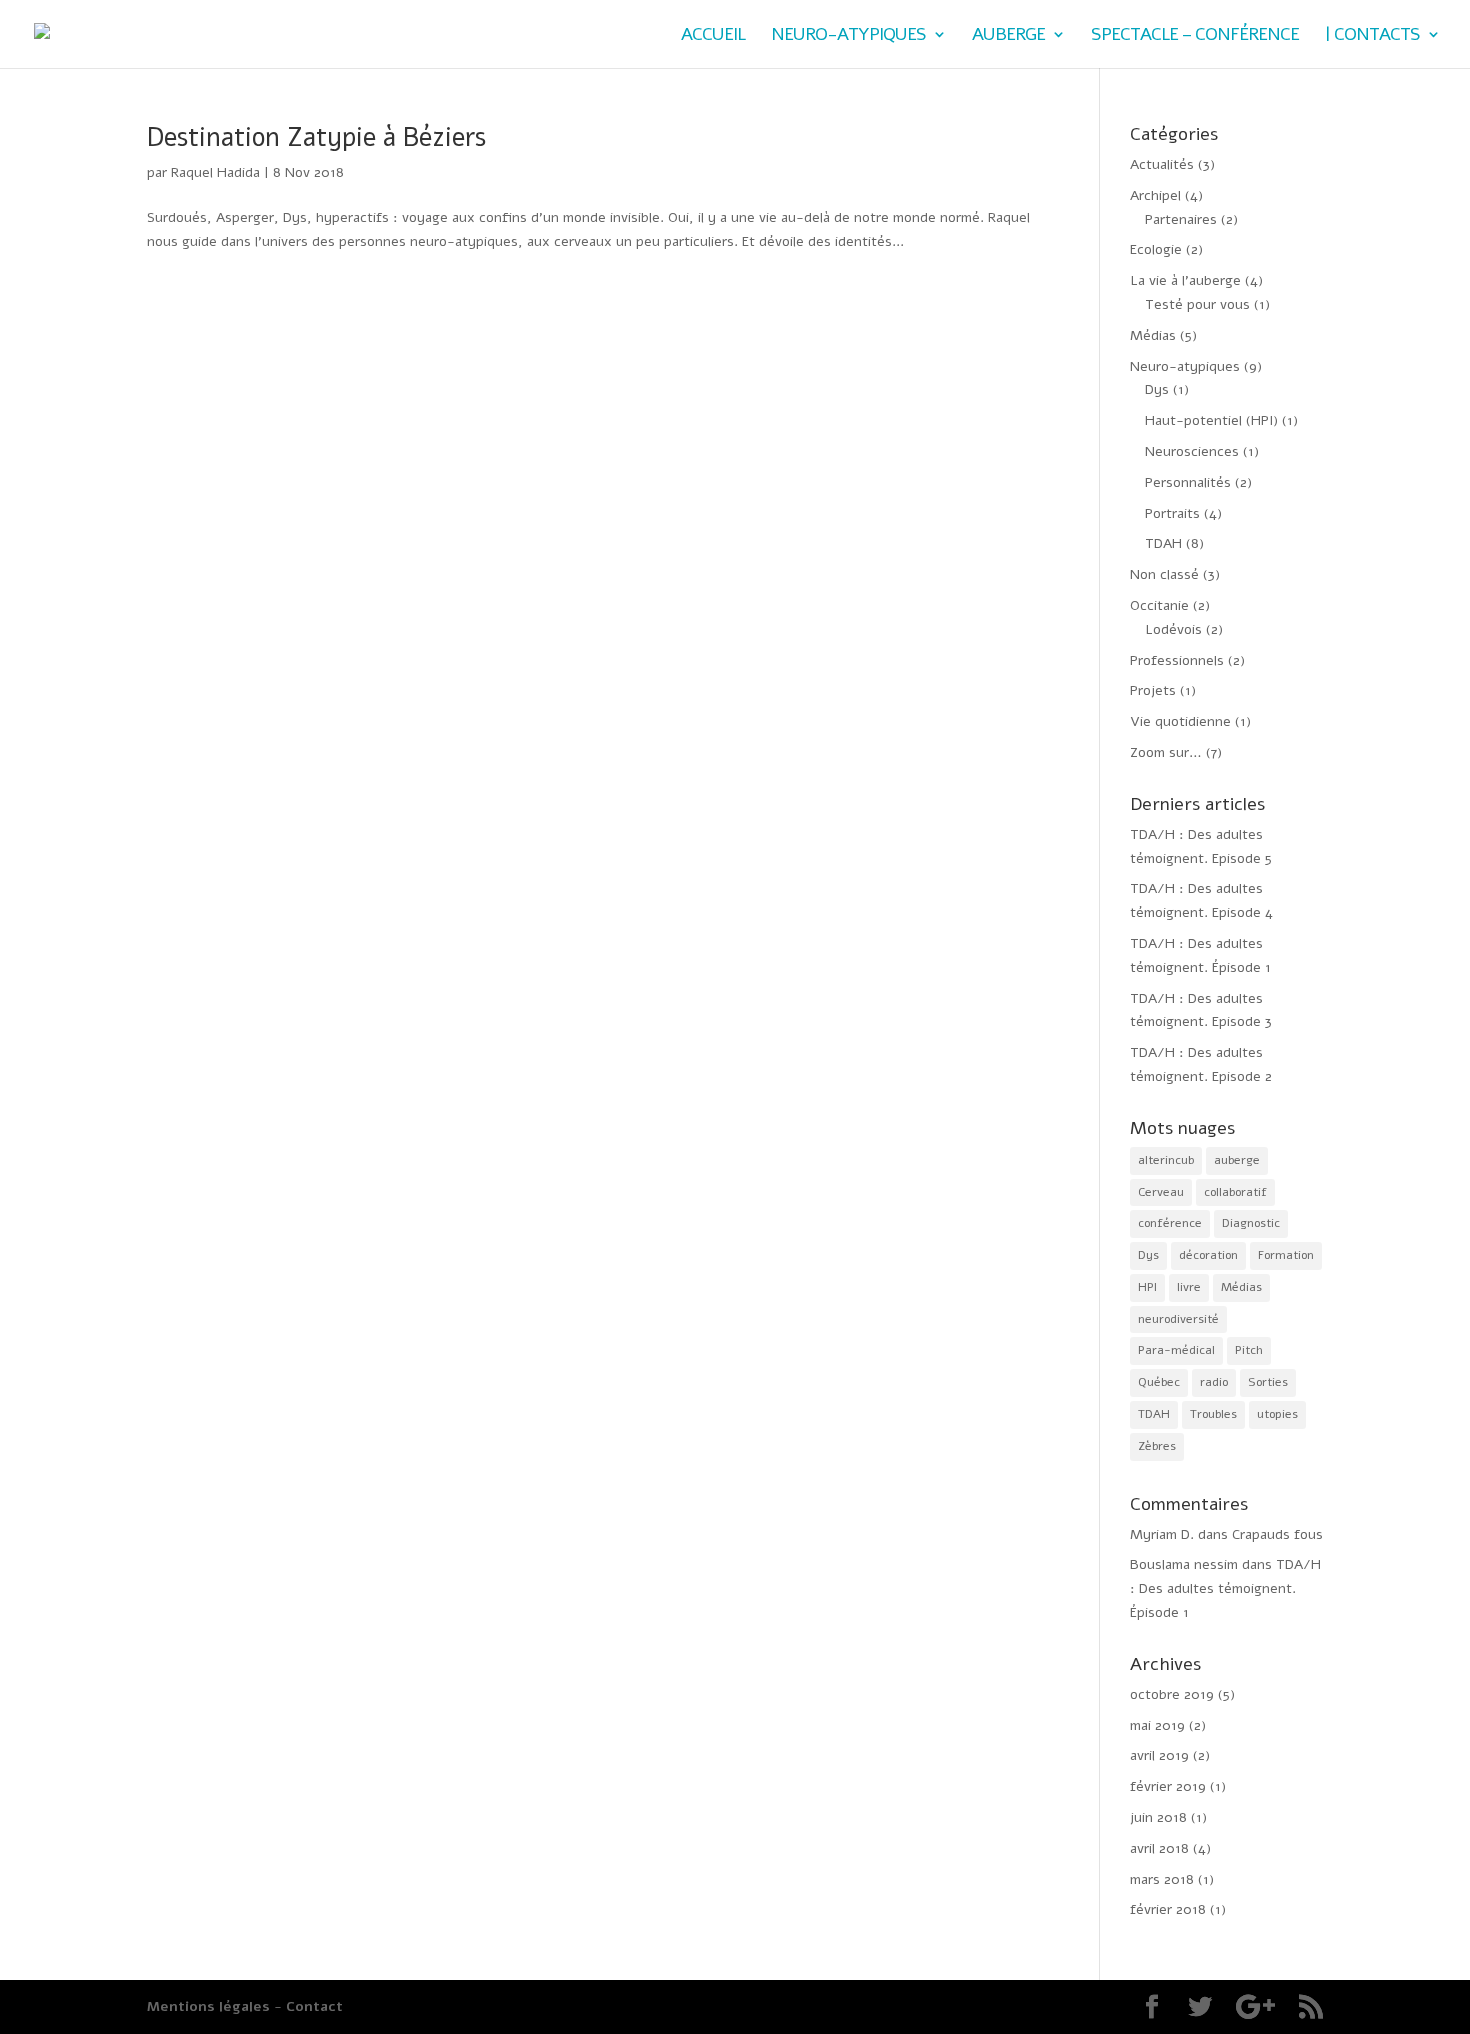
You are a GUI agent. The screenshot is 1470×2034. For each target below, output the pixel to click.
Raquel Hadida (215, 172)
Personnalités (1188, 482)
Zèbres (1157, 1446)
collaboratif (1235, 1192)
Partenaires (1181, 219)
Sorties (1268, 1382)
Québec (1159, 1382)
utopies (1277, 1414)
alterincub (1166, 1160)
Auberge (1008, 36)
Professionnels (1177, 660)
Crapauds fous (1277, 1534)
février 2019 (1168, 1786)
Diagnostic (1251, 1223)
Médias (1153, 335)
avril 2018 (1159, 1848)
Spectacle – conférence (1195, 36)
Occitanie (1159, 605)
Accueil (713, 36)
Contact (314, 2006)
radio (1214, 1382)
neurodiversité (1178, 1319)
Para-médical (1176, 1350)
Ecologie (1156, 249)
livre (1189, 1287)
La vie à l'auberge (1185, 280)
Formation (1286, 1255)
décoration (1208, 1255)
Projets (1153, 690)
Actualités (1162, 164)
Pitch (1249, 1350)
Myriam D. (1162, 1534)
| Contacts (1372, 36)
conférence (1170, 1223)
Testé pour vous (1197, 304)
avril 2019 (1159, 1755)
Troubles (1213, 1414)
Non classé (1164, 574)
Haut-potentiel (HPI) (1211, 420)
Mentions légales (208, 2006)
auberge (1237, 1160)
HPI (1147, 1287)
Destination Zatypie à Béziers (316, 137)
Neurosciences (1192, 451)
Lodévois (1173, 629)
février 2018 (1168, 1909)
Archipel (1155, 195)
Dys (1157, 389)
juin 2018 (1158, 1817)
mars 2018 (1162, 1879)
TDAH (1163, 543)
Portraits (1172, 513)
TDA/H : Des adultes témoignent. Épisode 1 (1225, 1588)
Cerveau (1161, 1192)
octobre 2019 (1172, 1694)
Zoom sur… (1166, 752)
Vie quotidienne (1180, 721)
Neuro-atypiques (848, 36)
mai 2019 (1157, 1725)
